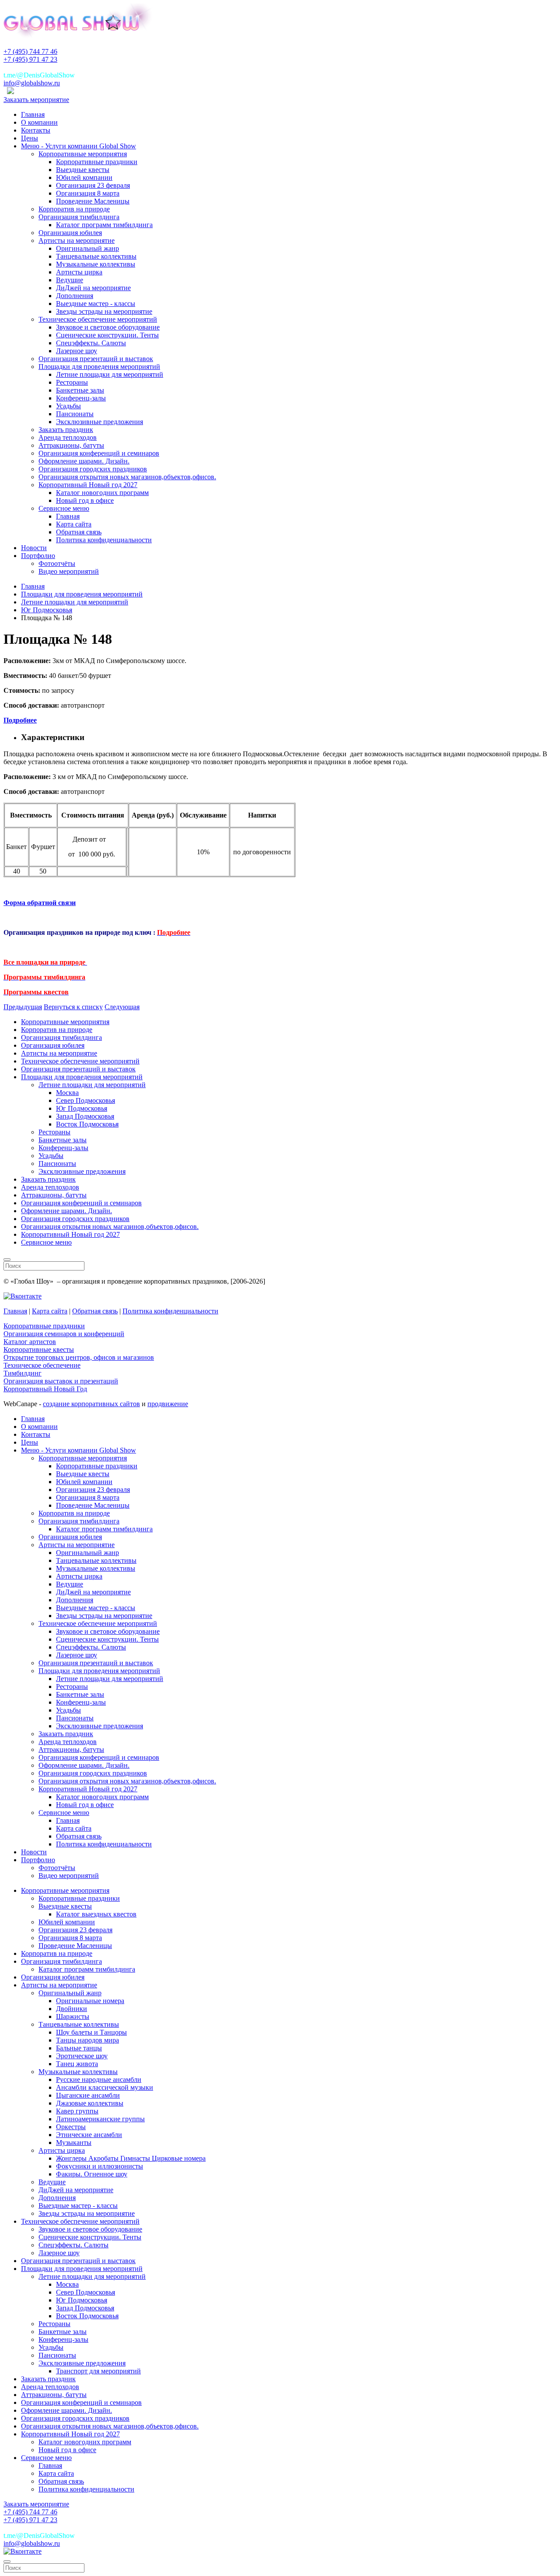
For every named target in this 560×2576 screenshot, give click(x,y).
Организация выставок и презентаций (61, 1381)
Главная (33, 114)
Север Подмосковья (86, 1100)
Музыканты (74, 2143)
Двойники (72, 2009)
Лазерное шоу (77, 351)
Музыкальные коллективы (96, 264)
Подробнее (20, 720)
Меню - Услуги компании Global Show (79, 146)
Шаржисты (73, 2016)
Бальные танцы (79, 2048)
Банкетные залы (80, 390)
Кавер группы (77, 2111)
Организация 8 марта (88, 193)
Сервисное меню (64, 508)
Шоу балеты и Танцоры (91, 2032)
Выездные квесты (83, 170)
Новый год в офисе (85, 500)
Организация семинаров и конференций (64, 1334)
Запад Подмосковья (85, 1116)
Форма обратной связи (40, 903)
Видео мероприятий (69, 571)
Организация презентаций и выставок (96, 359)
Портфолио (38, 556)
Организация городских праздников (93, 469)
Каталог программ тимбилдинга (104, 225)
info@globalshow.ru (32, 83)
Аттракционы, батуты (71, 445)
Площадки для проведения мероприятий (99, 367)
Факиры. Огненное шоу (92, 2174)
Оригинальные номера (90, 2001)
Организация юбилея (70, 233)
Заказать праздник (66, 430)
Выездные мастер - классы (96, 304)
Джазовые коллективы (90, 2103)
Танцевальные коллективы (96, 256)
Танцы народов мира (87, 2040)
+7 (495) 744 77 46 (30, 51)
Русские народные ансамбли (99, 2079)
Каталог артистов (30, 1342)
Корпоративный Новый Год (45, 1389)
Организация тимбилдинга (79, 217)
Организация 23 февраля (93, 185)
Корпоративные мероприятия (83, 154)
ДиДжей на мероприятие (93, 288)
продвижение (168, 1404)
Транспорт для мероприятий (98, 2371)
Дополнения (75, 296)
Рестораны (72, 382)
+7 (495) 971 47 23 (30, 59)
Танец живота (77, 2064)
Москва (67, 1093)
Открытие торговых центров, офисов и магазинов (79, 1357)
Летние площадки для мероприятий (110, 374)
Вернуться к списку (73, 1007)
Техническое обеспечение (42, 1365)
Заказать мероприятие (36, 100)
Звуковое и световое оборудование (108, 327)
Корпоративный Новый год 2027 (88, 485)
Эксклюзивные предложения (100, 422)
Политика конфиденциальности (104, 540)
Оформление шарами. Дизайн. (84, 461)
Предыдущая (23, 1007)
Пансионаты (75, 414)
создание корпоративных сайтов (91, 1404)
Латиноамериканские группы (100, 2119)
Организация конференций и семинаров (99, 453)
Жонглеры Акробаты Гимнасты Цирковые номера (131, 2158)
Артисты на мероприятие (77, 240)
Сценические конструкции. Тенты (107, 335)
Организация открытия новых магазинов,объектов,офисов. (127, 477)
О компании (39, 122)
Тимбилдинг (23, 1373)
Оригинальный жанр (87, 248)
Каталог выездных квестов (96, 1914)
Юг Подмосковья (82, 1108)
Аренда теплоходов (68, 437)
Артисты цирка (79, 272)
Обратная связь (79, 532)
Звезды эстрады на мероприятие (104, 311)
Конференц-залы (81, 398)
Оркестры (71, 2127)
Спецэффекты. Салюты (91, 343)
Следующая (122, 1007)
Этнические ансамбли (89, 2135)
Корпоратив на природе (74, 209)
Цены (30, 138)
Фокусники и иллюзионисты (100, 2166)
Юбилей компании (84, 177)
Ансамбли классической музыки (105, 2087)
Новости (34, 548)
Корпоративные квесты (39, 1349)
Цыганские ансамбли (88, 2095)
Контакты (36, 130)
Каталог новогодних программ (102, 493)
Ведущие (70, 280)
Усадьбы (68, 406)
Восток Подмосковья (87, 1124)
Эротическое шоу (82, 2056)
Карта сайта (74, 524)
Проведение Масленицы (93, 201)
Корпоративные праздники (97, 162)
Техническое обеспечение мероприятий (98, 319)
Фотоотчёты (57, 563)
